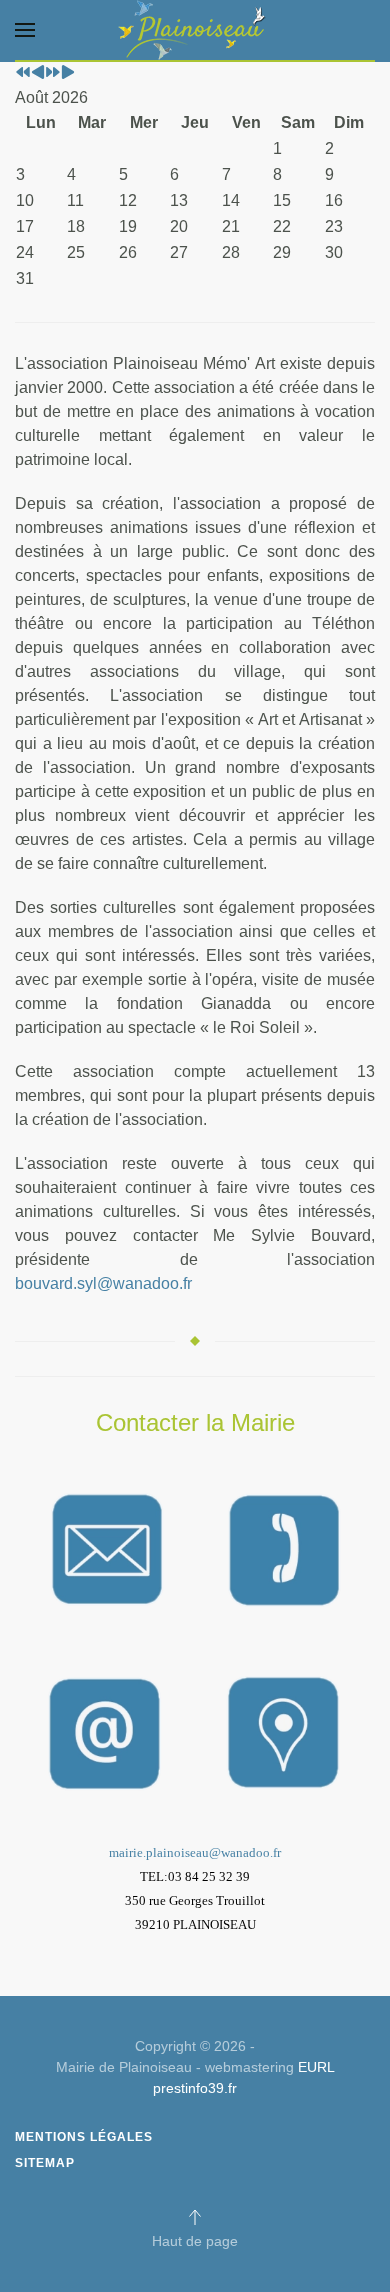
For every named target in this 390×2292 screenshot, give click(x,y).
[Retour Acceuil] (195, 30)
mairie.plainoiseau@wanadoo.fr (195, 1852)
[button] (25, 30)
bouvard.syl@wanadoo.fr (103, 1283)
